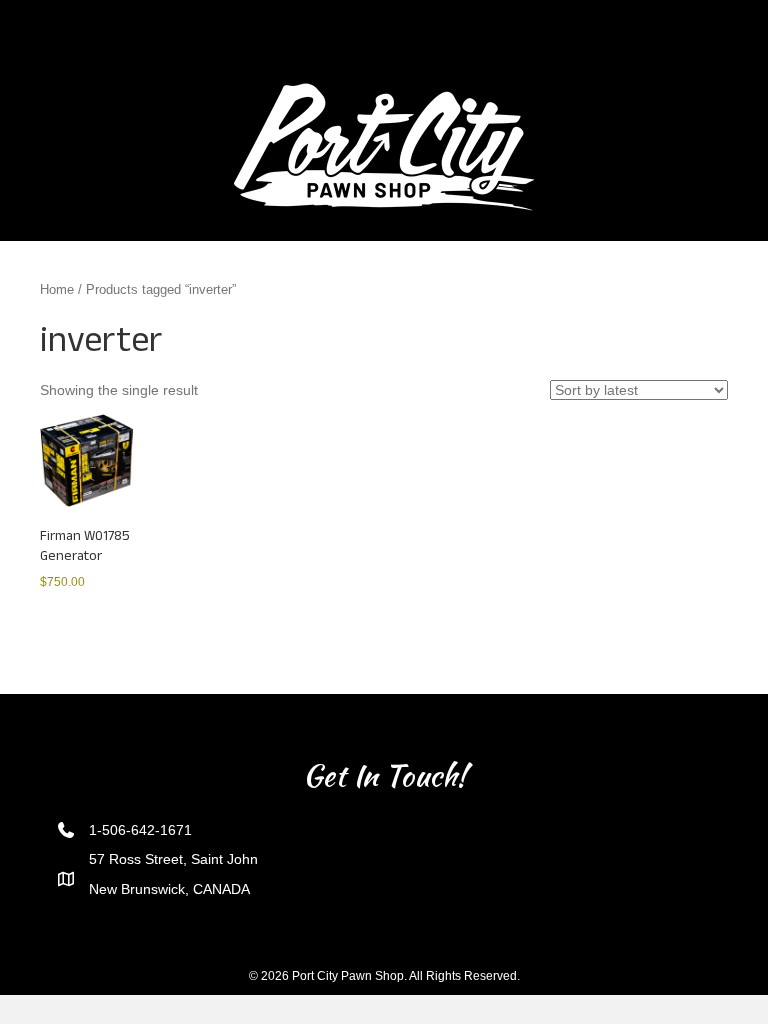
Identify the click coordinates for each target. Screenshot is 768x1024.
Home (57, 289)
